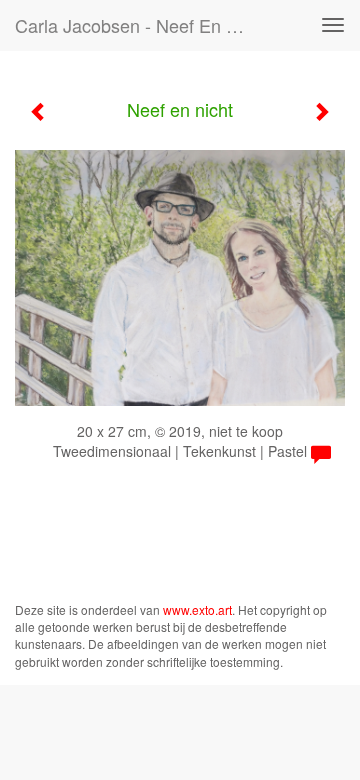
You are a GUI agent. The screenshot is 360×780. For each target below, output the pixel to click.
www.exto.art (197, 609)
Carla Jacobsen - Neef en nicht (138, 25)
